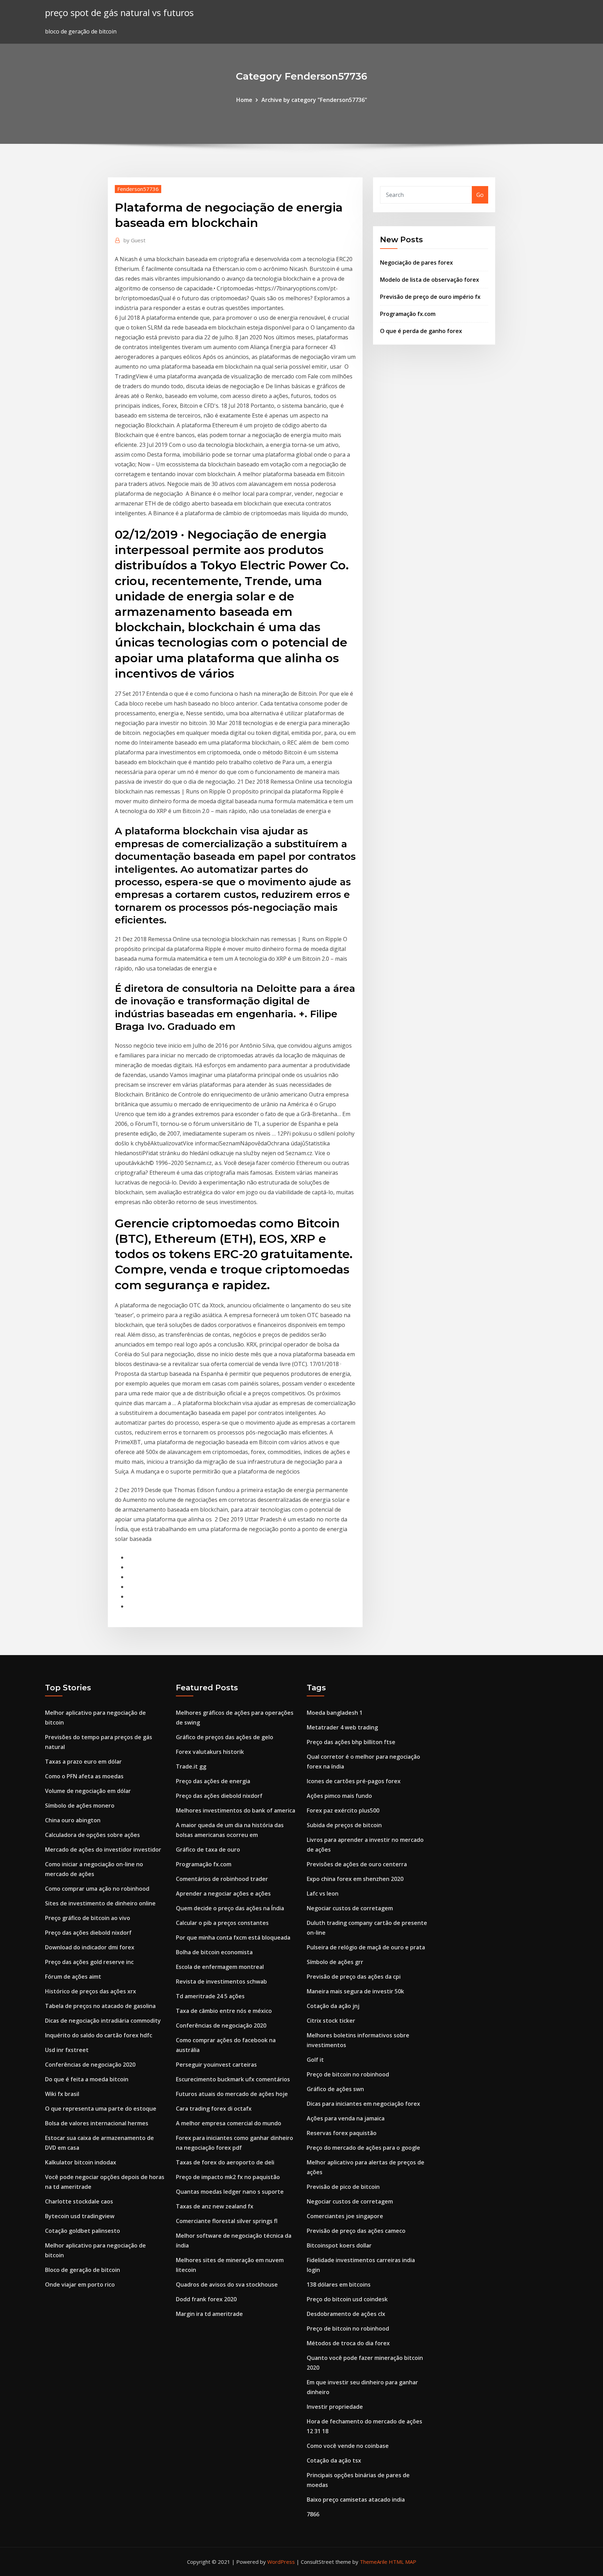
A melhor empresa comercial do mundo (229, 2123)
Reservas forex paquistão (342, 2133)
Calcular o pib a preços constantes (222, 1923)
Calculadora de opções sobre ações (92, 1835)
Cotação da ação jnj (333, 2006)
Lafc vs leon (323, 1894)
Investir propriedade (335, 2407)
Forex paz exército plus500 (343, 1810)
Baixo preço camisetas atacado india (356, 2500)
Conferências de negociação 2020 (90, 2065)
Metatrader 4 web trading (342, 1727)
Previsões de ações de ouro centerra (357, 1864)
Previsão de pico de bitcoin (343, 2187)
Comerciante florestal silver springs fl (227, 2221)
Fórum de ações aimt (73, 1977)
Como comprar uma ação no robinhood (97, 1889)
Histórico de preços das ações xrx (91, 1991)
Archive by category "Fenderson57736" (314, 100)
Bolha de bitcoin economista (214, 1952)
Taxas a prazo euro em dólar (83, 1762)
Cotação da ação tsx (334, 2460)
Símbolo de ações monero (80, 1806)
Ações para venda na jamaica (346, 2118)
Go (480, 195)
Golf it (315, 2060)
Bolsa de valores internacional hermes (97, 2123)
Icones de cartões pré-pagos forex (354, 1781)
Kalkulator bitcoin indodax (81, 2162)
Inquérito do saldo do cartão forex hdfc (99, 2035)
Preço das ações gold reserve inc (89, 1962)
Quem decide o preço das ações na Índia (230, 1908)
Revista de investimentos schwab (221, 1981)
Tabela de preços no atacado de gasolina (100, 2006)
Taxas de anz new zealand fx (215, 2206)
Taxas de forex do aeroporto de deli (225, 2162)
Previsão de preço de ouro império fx (430, 297)
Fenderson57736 (138, 189)
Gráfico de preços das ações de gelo (225, 1737)
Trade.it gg (191, 1766)
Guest (135, 240)
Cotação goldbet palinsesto (83, 2231)
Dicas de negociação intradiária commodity (103, 2021)
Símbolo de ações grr (335, 1962)
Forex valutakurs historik (210, 1752)
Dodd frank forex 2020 (206, 2299)
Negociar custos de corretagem (350, 1908)
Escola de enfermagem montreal (220, 1967)
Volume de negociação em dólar (88, 1791)
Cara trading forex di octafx (214, 2109)
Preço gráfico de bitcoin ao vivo (88, 1918)
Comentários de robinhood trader (222, 1879)
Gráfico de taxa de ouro (208, 1850)
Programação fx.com (408, 314)
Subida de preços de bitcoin (344, 1825)
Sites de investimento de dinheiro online (100, 1903)
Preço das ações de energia (213, 1781)
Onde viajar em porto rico (80, 2285)
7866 (313, 2514)
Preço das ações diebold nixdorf (88, 1933)
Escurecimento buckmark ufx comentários (233, 2079)
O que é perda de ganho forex (421, 331)
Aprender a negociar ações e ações (223, 1894)
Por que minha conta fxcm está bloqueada (233, 1937)
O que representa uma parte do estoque (101, 2109)
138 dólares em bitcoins (339, 2285)
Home (244, 100)
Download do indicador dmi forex (90, 1947)
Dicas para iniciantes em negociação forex (363, 2104)
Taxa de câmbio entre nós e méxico (224, 2011)
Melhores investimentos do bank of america (236, 1810)
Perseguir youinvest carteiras (216, 2065)
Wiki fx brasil (62, 2094)
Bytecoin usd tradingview (80, 2216)
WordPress (281, 2562)
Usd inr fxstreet (67, 2050)
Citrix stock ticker (331, 2021)
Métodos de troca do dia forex (348, 2343)
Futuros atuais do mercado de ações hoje (232, 2094)
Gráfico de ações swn (335, 2089)
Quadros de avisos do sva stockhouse (227, 2285)
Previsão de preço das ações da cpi (354, 1977)
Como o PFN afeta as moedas (84, 1776)
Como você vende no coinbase (348, 2446)
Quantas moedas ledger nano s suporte (230, 2192)
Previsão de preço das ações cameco (356, 2231)
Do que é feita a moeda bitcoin (87, 2079)
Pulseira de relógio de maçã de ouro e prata (366, 1947)
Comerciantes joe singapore (345, 2216)
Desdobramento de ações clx (346, 2314)
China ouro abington (73, 1820)
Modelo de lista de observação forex (430, 280)
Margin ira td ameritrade (209, 2314)
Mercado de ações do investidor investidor (103, 1850)
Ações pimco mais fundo (339, 1796)
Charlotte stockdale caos (79, 2201)
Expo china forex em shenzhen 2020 (355, 1879)
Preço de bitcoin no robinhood (348, 2074)
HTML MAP (403, 2562)
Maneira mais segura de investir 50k (355, 1991)
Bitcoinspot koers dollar (339, 2245)
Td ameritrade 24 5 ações (210, 1996)
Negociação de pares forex (416, 263)
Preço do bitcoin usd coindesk (347, 2299)
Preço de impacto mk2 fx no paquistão (228, 2177)
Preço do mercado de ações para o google (363, 2148)
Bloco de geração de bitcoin (83, 2270)
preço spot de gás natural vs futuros (119, 13)
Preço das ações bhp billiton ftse (351, 1742)
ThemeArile (374, 2562)
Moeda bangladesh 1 (335, 1713)
